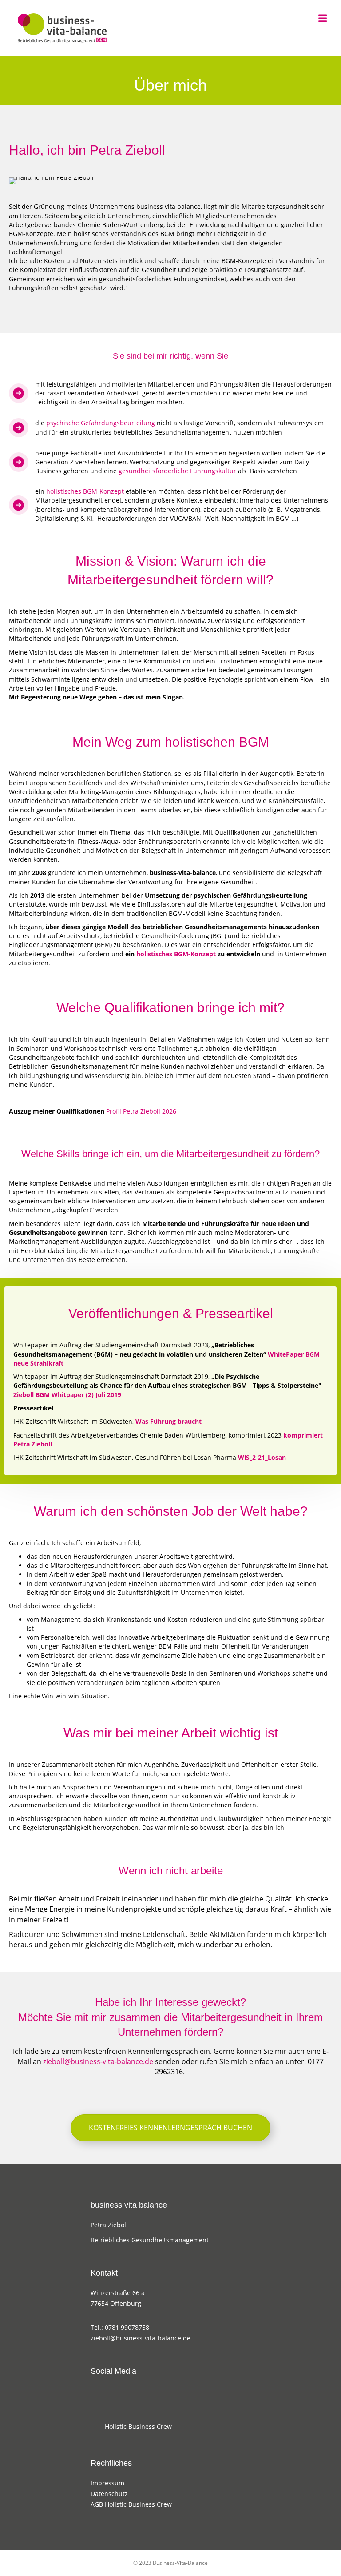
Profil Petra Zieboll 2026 (141, 1111)
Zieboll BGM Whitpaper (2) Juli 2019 (67, 1395)
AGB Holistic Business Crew (131, 2504)
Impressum (107, 2483)
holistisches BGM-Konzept (85, 491)
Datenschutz (109, 2494)
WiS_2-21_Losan (262, 1457)
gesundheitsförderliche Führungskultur (177, 471)
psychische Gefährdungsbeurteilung (101, 423)
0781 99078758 (127, 2327)
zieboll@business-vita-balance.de (98, 2061)
